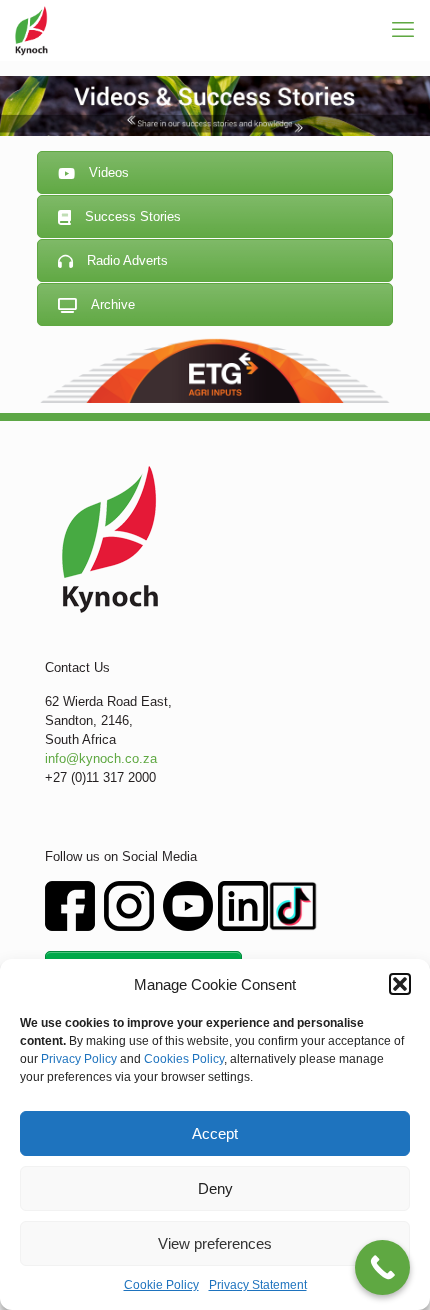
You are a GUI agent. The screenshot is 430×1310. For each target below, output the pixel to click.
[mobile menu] (403, 30)
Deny (215, 1188)
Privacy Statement (258, 1285)
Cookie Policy (161, 1285)
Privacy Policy (79, 1059)
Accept (215, 1133)
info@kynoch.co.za (101, 758)
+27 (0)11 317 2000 (100, 777)
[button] (400, 984)
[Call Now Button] (382, 1267)
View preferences (215, 1243)
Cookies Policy (184, 1059)
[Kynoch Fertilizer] (31, 30)
